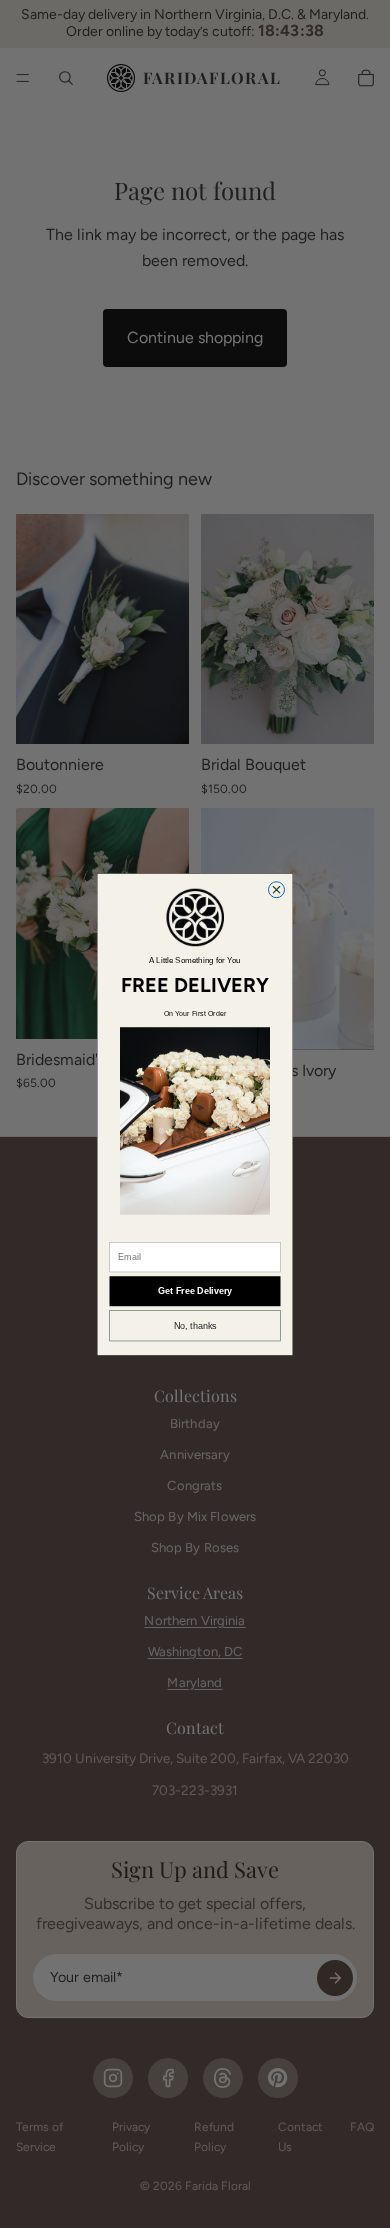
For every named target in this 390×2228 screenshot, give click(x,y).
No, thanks (195, 1325)
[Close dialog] (277, 889)
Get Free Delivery (195, 1291)
